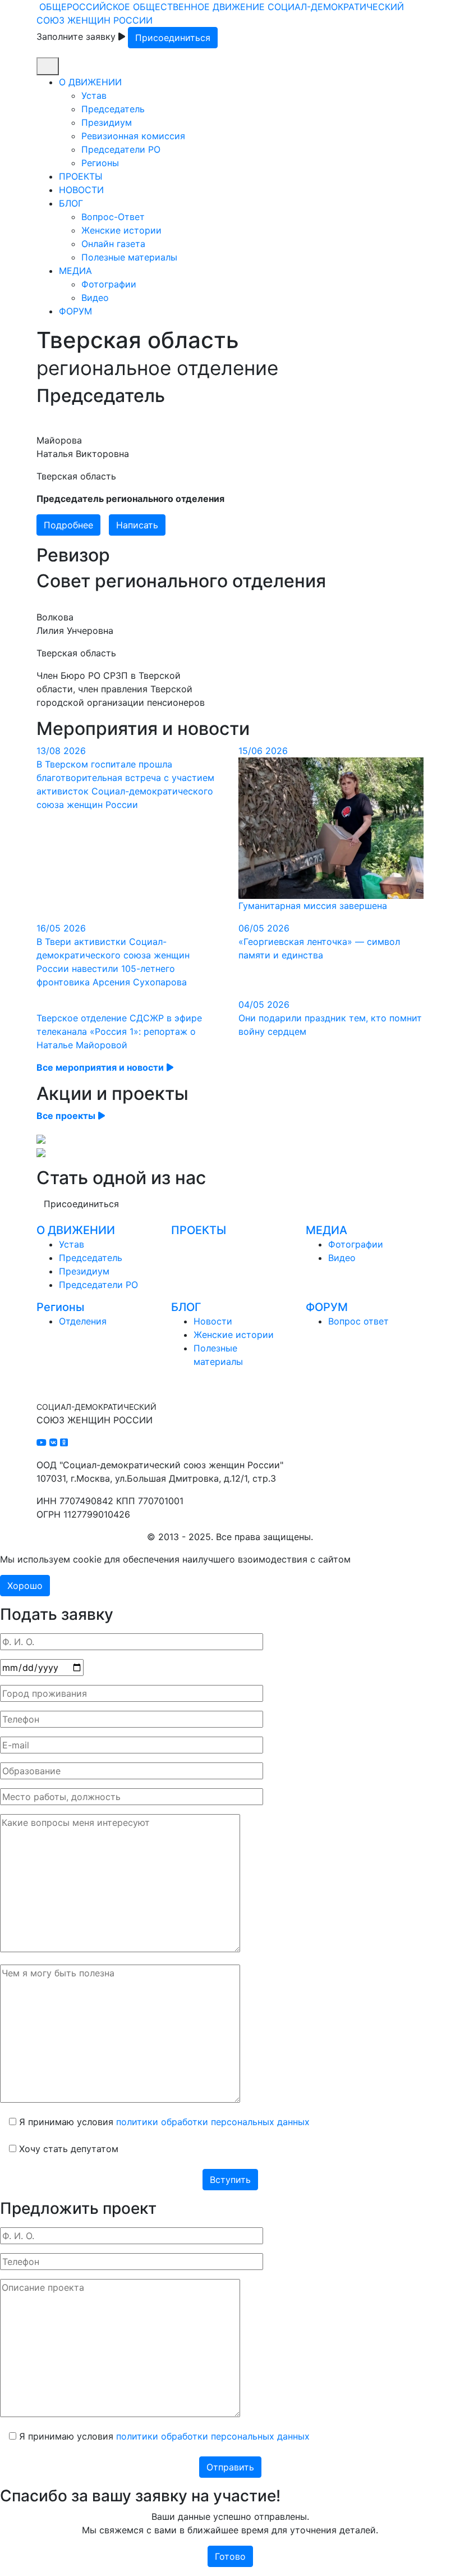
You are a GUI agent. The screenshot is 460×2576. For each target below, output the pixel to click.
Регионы (100, 163)
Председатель (113, 109)
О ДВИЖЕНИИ (90, 82)
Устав (94, 95)
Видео (95, 298)
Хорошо (25, 1586)
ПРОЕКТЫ (81, 176)
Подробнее (68, 525)
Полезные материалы (129, 257)
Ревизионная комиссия (133, 136)
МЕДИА (75, 271)
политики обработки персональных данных (213, 2122)
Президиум (107, 122)
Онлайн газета (113, 244)
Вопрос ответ (358, 1321)
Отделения (83, 1321)
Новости (213, 1321)
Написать (137, 525)
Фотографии (109, 284)
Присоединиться (173, 38)
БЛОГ (71, 203)
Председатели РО (121, 149)
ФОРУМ (75, 311)
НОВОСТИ (81, 190)
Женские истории (121, 230)
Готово (230, 2556)
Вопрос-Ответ (113, 217)
